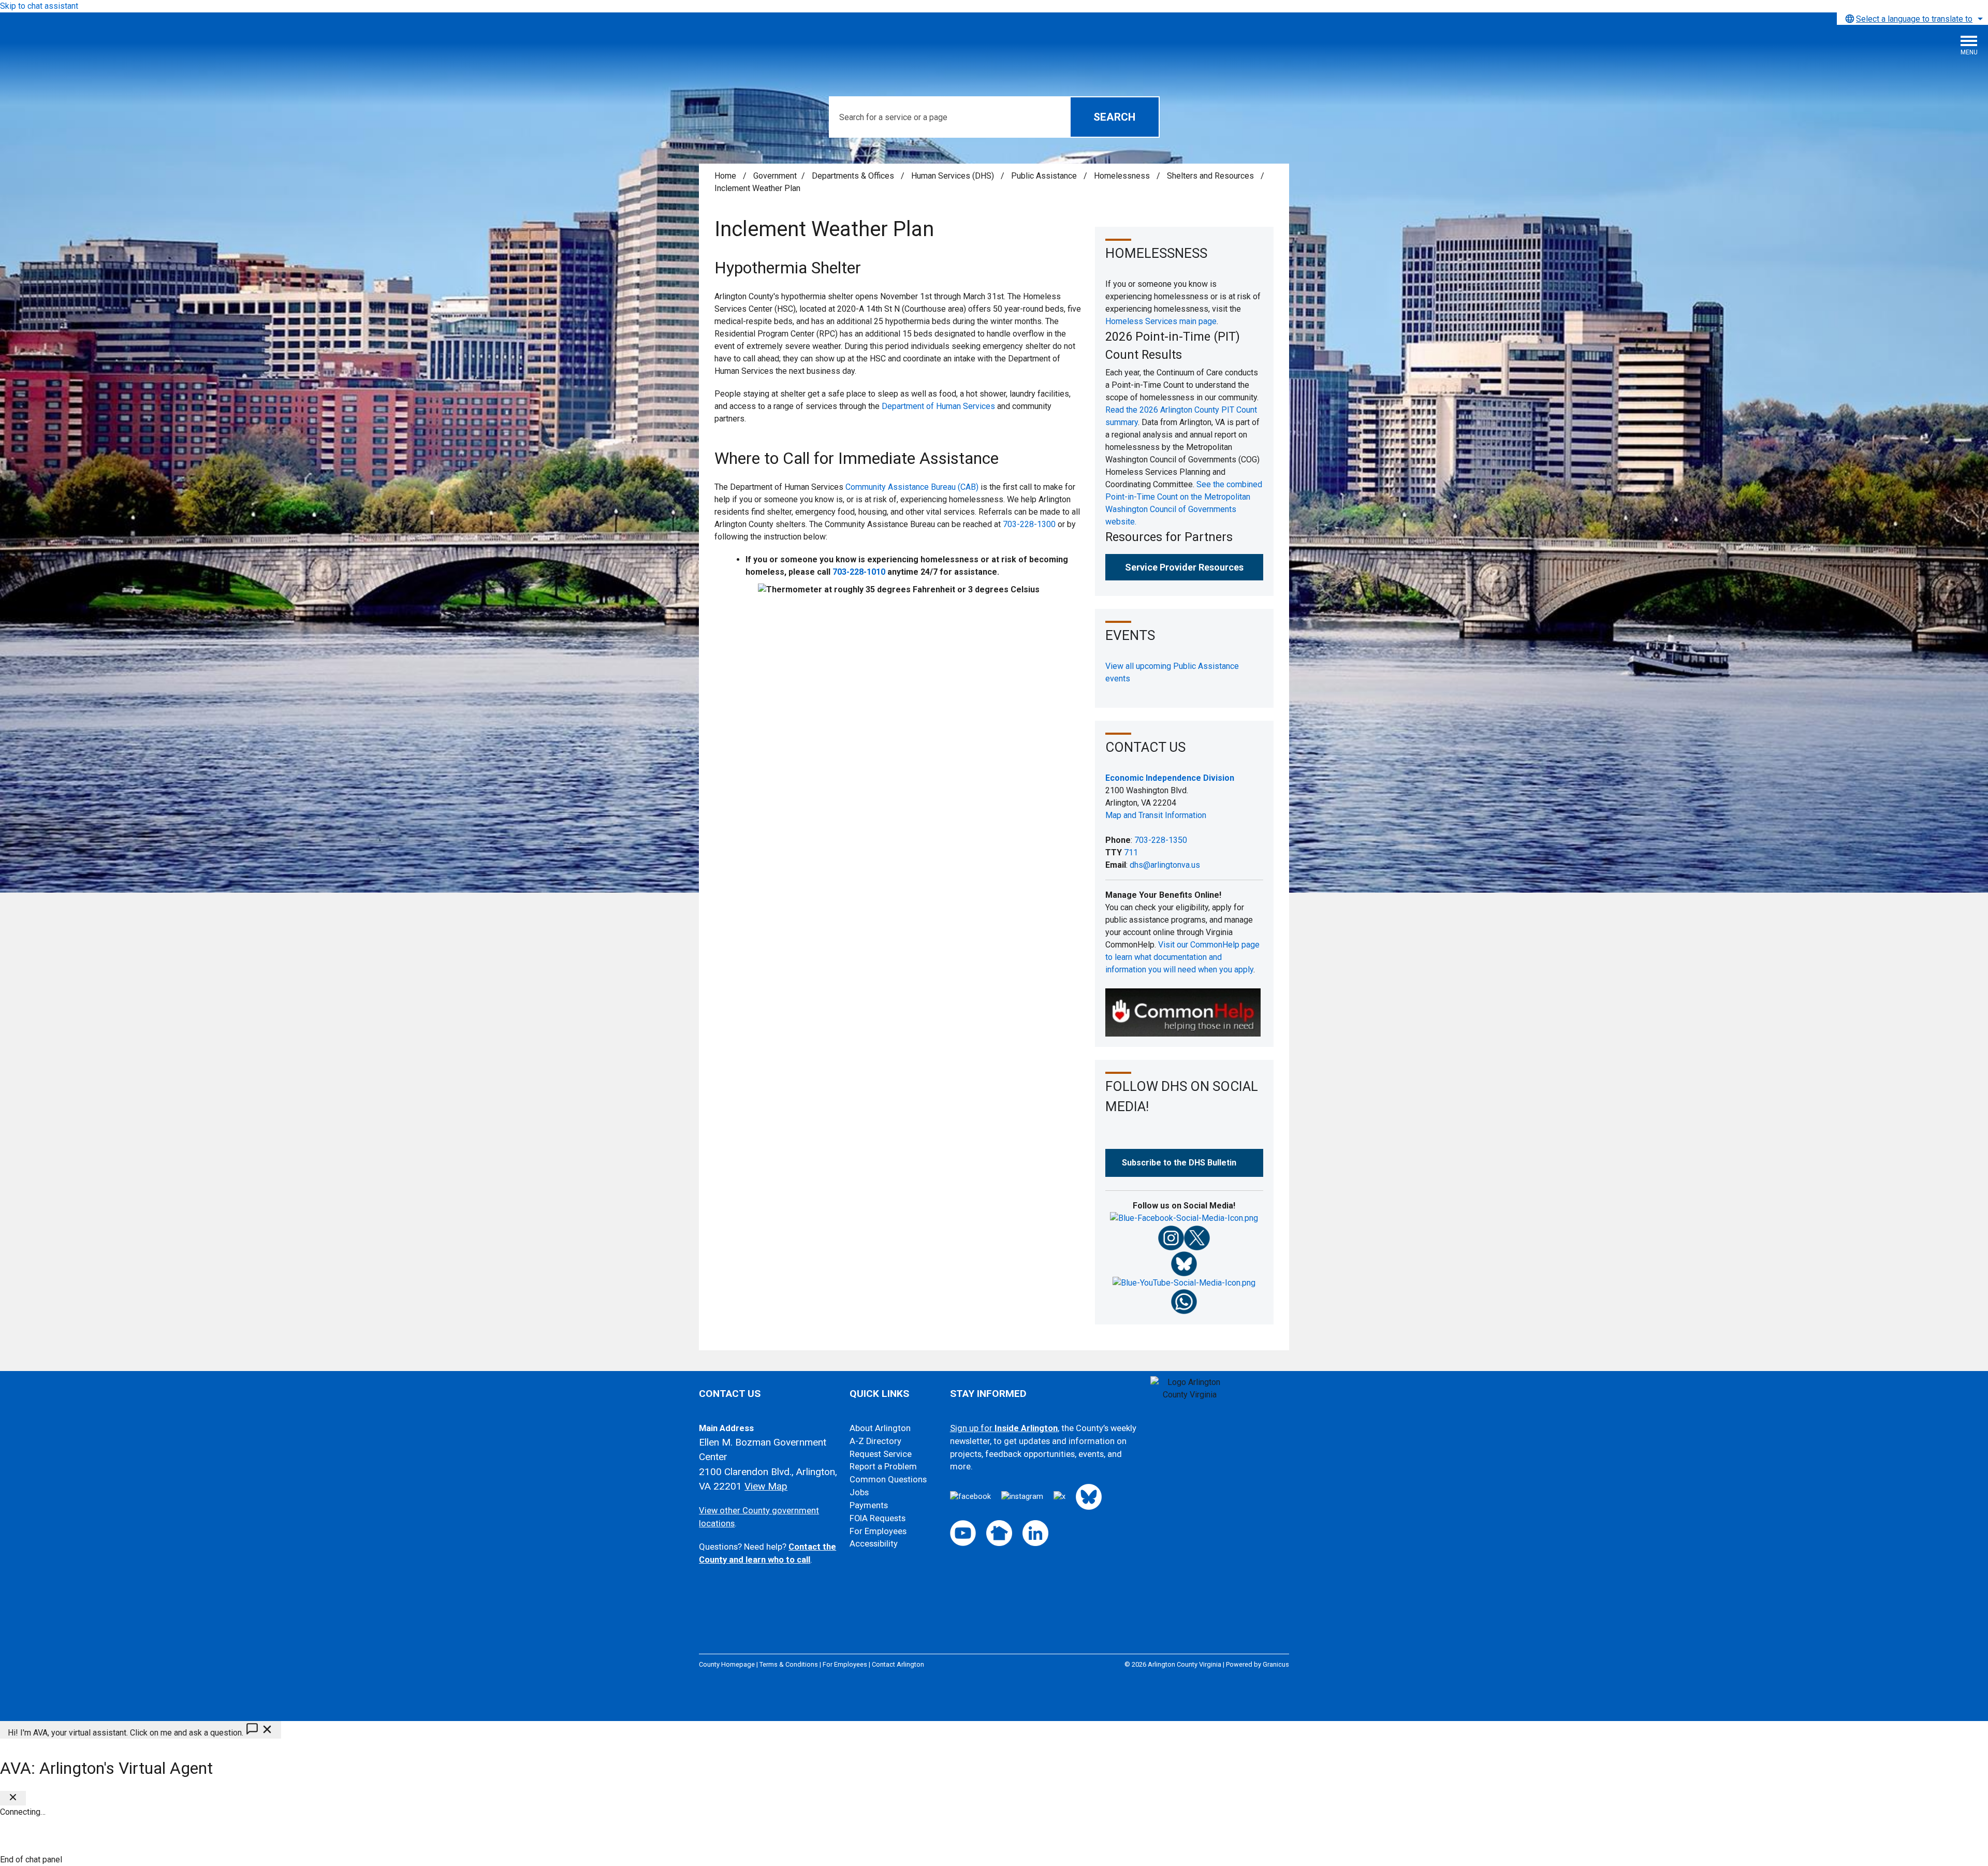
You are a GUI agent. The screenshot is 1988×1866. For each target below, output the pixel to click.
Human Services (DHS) (954, 176)
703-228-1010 (859, 572)
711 (1131, 852)
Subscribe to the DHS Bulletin (1179, 1163)
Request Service (881, 1454)
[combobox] (1912, 19)
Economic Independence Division (1170, 778)
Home (725, 176)
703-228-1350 (1161, 840)
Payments (869, 1505)
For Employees (878, 1531)
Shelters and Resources (1211, 176)
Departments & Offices (854, 176)
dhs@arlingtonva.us (1165, 865)
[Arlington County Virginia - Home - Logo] (85, 49)
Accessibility (874, 1544)
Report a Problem (883, 1467)
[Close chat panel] (13, 1798)
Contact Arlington (898, 1664)
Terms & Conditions (789, 1664)
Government (775, 176)
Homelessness (1123, 176)
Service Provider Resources (1184, 567)
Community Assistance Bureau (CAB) (912, 487)
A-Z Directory (875, 1441)
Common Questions (888, 1479)
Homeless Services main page (1161, 321)
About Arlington (880, 1428)
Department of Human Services (938, 406)
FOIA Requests (878, 1518)
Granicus (1276, 1664)
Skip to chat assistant (39, 6)
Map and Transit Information (1156, 815)
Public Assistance (1045, 176)
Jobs (859, 1492)
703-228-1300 (1029, 524)
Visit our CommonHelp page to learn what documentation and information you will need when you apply (1182, 957)
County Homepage (727, 1664)
